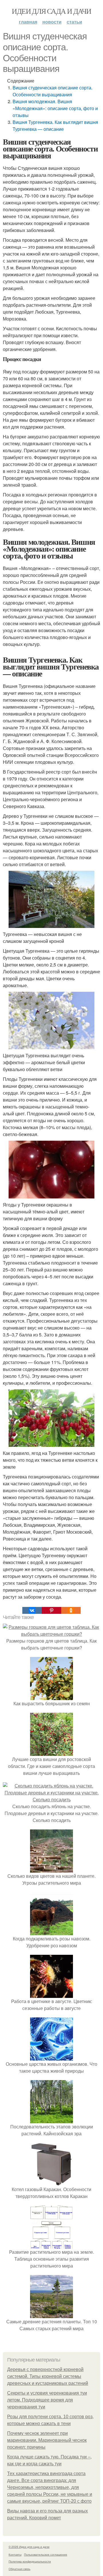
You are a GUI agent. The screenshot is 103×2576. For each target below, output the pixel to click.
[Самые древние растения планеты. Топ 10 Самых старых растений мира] (51, 2315)
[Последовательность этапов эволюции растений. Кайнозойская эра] (51, 2120)
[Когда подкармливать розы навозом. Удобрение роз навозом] (51, 1932)
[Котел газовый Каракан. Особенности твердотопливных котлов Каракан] (51, 2182)
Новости (52, 22)
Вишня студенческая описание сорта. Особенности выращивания (53, 91)
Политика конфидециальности (30, 2561)
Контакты (15, 2554)
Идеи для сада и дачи (51, 11)
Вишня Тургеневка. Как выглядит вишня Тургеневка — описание (55, 125)
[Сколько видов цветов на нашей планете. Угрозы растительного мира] (51, 1869)
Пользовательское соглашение (46, 2554)
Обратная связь (19, 2569)
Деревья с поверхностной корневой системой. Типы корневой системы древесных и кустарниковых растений (48, 2376)
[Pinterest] (51, 1610)
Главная (28, 22)
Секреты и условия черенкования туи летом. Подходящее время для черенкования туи (47, 2400)
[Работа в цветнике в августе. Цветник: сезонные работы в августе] (51, 1994)
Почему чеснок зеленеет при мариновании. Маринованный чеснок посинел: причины (47, 2440)
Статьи (74, 22)
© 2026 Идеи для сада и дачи (29, 2547)
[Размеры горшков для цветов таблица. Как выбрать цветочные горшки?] (51, 1634)
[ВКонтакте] (32, 1610)
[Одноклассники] (71, 1610)
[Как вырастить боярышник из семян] (51, 1696)
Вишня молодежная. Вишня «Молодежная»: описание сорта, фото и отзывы (55, 108)
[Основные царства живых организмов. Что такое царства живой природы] (51, 2057)
